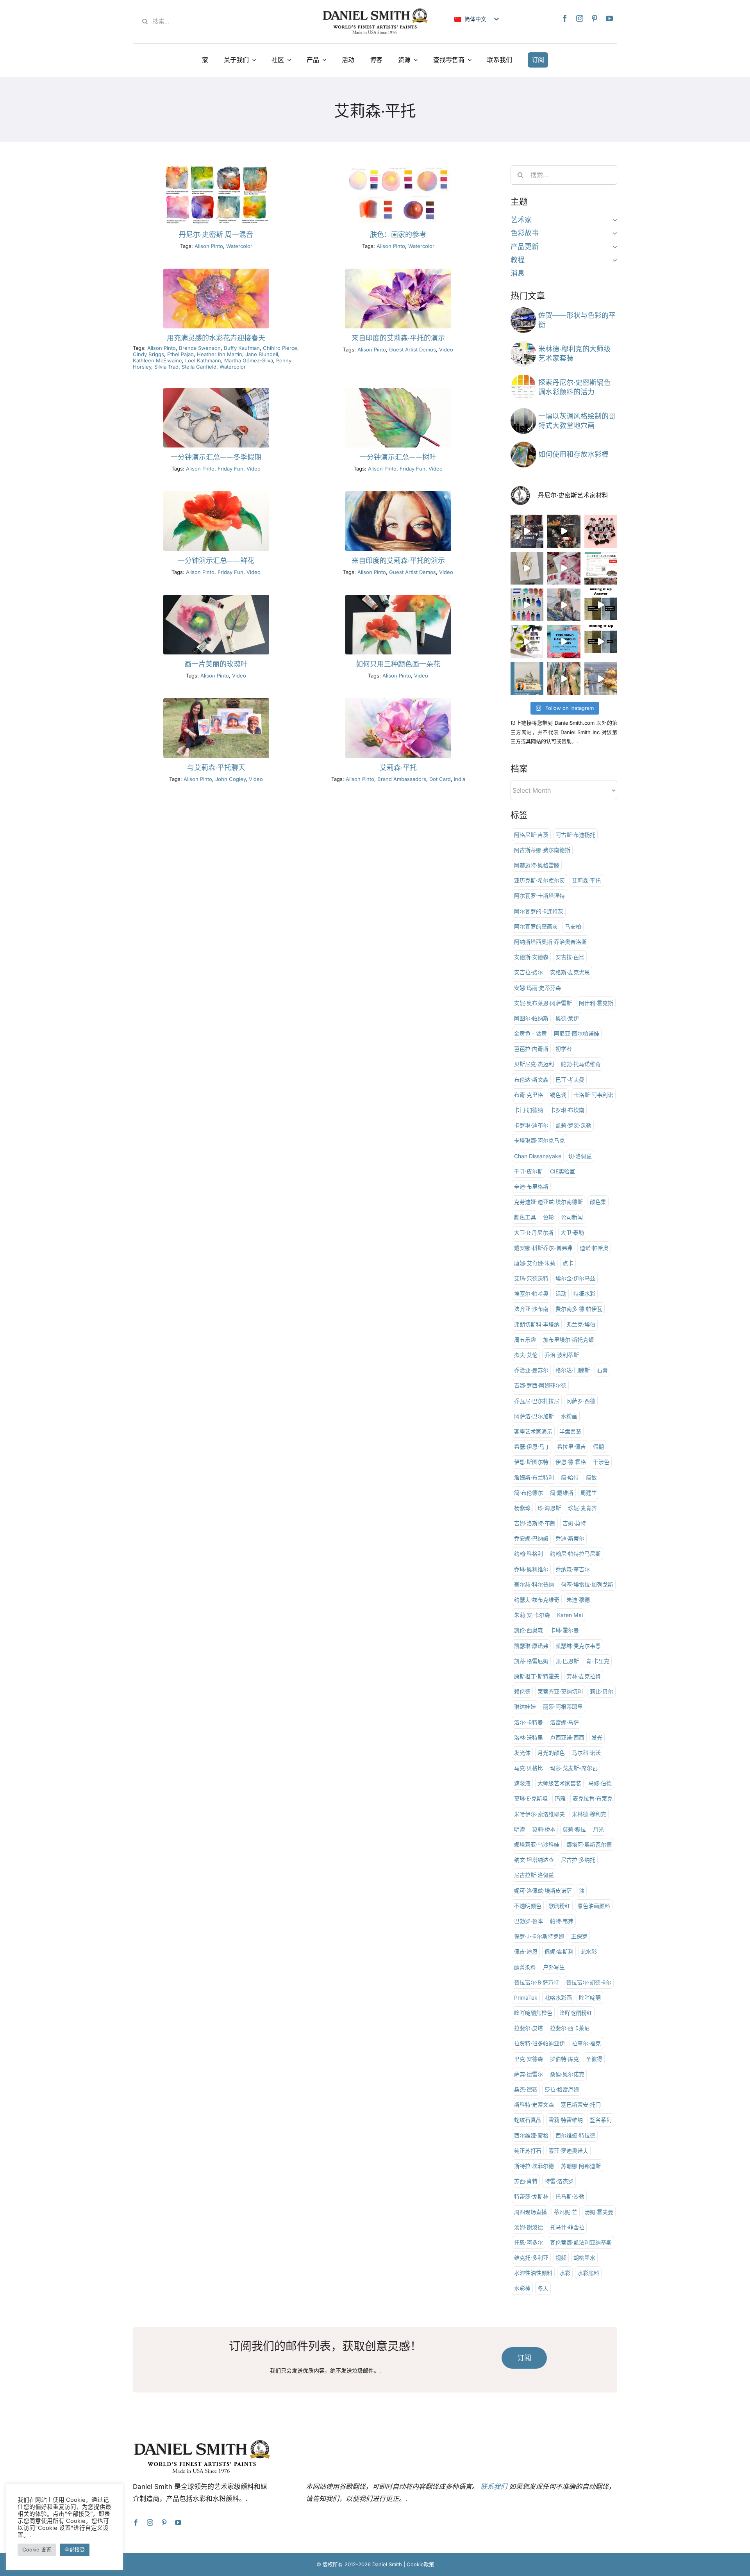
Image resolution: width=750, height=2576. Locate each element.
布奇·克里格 (529, 1095)
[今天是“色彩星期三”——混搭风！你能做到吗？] (601, 642)
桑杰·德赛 (526, 2089)
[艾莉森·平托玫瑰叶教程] (216, 598)
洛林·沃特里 (529, 1737)
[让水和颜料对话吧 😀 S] (564, 568)
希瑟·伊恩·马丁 (532, 1447)
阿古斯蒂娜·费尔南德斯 (542, 850)
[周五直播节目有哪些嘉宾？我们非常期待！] (527, 679)
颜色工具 (525, 1217)
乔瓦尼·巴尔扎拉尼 (537, 1401)
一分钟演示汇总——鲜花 (216, 561)
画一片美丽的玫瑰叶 (216, 664)
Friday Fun (230, 469)
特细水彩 (584, 1293)
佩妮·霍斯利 (559, 1951)
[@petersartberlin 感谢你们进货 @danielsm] (601, 531)
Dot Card (440, 779)
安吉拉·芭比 (570, 957)
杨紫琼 (522, 1508)
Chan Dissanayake (538, 1156)
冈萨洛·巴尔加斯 (534, 1416)
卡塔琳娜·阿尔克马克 (539, 1140)
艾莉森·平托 (398, 768)
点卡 (568, 1263)
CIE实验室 (562, 1171)
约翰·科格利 (529, 1554)
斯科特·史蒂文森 (534, 2104)
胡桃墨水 (584, 2258)
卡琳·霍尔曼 (564, 1630)
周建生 (589, 1493)
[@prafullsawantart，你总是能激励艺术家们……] (601, 679)
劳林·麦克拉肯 (584, 1676)
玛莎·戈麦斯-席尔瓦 (574, 1768)
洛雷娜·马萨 (564, 1722)
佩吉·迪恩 (526, 1951)
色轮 (548, 1217)
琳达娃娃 (525, 1707)
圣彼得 (594, 2059)
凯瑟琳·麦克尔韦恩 (578, 1646)
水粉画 (569, 1416)
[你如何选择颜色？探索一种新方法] (527, 642)
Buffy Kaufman (242, 348)
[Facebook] (565, 18)
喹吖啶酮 (590, 1998)
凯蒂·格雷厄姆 (531, 1661)
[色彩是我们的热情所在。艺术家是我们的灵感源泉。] (601, 568)
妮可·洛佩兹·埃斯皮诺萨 (543, 1891)
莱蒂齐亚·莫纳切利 (560, 1691)
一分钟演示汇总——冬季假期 (216, 457)
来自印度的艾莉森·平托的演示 (398, 338)
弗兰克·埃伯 (581, 1324)
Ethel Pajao (180, 354)
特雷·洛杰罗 (559, 2181)
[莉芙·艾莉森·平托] (398, 391)
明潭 (520, 1829)
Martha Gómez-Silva (249, 360)
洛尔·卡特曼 (529, 1722)
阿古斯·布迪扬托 (575, 835)
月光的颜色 (551, 1753)
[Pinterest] (595, 18)
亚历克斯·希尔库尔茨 (539, 880)
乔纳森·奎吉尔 (573, 1569)
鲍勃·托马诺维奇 (581, 1064)
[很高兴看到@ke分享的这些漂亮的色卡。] (527, 605)
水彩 (565, 2273)
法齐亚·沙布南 (531, 1309)
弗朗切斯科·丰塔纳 (537, 1324)
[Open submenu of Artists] (613, 220)
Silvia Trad (166, 367)
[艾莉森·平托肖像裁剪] (398, 495)
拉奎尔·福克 (586, 2043)
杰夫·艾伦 (526, 1355)
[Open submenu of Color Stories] (613, 233)
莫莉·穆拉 (574, 1829)
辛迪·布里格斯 (531, 1186)
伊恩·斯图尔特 (531, 1462)
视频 (561, 2258)
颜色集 (598, 1202)
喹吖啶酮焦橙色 (533, 2013)
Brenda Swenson (200, 348)
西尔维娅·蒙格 (531, 2135)
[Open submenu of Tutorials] (613, 260)
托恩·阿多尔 (529, 2242)
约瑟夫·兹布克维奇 (537, 1600)
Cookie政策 (420, 2564)
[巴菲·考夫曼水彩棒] (523, 445)
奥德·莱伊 (567, 1018)
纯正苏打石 (528, 2151)
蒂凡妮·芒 (566, 2212)
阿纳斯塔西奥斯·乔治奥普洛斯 (550, 942)
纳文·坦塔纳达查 (534, 1860)
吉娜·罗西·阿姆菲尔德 (540, 1385)
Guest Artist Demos (412, 349)
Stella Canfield (199, 367)
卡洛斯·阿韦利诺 (593, 1095)
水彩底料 (588, 2273)
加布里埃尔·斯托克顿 (568, 1340)
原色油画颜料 (594, 1906)
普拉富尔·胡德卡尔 (589, 1982)
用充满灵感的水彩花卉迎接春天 (216, 338)
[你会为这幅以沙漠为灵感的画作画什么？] (564, 605)
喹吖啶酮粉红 (576, 2013)
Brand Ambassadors (402, 779)
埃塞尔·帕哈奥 (531, 1293)
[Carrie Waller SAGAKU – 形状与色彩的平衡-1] (523, 311)
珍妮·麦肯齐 (582, 1508)
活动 (561, 1293)
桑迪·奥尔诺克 (567, 2074)
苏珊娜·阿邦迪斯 (581, 2166)
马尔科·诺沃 (586, 1753)
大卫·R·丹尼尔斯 (534, 1233)
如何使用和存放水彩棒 (573, 454)
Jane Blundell (262, 354)
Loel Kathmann (203, 360)
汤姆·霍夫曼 (599, 2212)
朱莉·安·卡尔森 (532, 1615)
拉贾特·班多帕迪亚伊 (539, 2043)
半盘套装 (570, 1431)
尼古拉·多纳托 (578, 1860)
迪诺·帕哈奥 (594, 1248)
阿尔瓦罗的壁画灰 (536, 926)
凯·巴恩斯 (567, 1661)
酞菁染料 (525, 1967)
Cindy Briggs (148, 354)
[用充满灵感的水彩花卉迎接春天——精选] (216, 272)
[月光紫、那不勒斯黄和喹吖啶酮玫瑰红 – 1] (216, 168)
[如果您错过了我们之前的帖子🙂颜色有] (527, 531)
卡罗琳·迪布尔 (531, 1125)
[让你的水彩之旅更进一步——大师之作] (564, 531)
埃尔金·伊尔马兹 (575, 1278)
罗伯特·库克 (564, 2059)
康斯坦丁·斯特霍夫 (537, 1676)
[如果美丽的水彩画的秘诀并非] (564, 642)
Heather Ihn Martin (220, 354)
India (460, 779)
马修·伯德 (600, 1783)
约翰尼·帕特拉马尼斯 (575, 1554)
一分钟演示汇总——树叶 (398, 457)
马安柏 (573, 926)
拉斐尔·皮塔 (529, 2028)
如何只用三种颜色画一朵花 (398, 664)
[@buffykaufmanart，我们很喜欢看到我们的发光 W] (564, 679)
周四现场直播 (530, 2212)
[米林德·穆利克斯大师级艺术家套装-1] (523, 344)
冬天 (543, 2288)
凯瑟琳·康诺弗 (531, 1646)
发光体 (522, 1753)
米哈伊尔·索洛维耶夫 (539, 1814)
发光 (597, 1737)
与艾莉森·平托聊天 (216, 768)
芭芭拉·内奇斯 (531, 1049)
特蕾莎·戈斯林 (531, 2196)
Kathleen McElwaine (157, 360)
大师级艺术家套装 (559, 1783)
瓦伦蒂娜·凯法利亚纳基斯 (581, 2242)
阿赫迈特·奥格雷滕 (537, 865)
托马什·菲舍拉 (567, 2227)
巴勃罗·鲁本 (529, 1921)
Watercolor (239, 246)
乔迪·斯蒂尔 (570, 1538)
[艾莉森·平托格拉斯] (216, 701)
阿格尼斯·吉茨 (531, 835)
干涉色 (601, 1462)
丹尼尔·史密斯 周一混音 (216, 235)
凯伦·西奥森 (529, 1630)
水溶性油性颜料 (533, 2273)
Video (446, 349)
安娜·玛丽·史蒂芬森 (537, 988)
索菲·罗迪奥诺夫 (568, 2151)
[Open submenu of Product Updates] (613, 247)
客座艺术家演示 (533, 1431)
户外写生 (554, 1967)
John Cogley (230, 779)
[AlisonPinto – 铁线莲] (398, 272)
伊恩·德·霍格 (571, 1462)
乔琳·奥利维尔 (531, 1569)
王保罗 (579, 1936)
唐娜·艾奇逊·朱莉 (535, 1263)
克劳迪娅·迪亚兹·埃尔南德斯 (548, 1202)
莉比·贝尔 (602, 1691)
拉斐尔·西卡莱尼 (570, 2028)
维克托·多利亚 (531, 2258)
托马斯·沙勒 (570, 2196)
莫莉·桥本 (544, 1829)
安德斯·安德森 (531, 957)
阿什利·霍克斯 (596, 1003)
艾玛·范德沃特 (531, 1278)
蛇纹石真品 (528, 2120)
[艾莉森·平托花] (398, 598)
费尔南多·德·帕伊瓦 (579, 1309)
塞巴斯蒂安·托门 (581, 2104)
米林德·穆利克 (589, 1814)
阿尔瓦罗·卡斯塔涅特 (539, 896)
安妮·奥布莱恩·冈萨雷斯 (543, 1003)
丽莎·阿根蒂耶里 (563, 1707)
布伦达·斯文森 (531, 1079)
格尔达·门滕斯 (573, 1370)
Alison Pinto (209, 246)
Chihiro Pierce (280, 348)
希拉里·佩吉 (571, 1447)
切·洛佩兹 (580, 1156)
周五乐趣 (525, 1340)
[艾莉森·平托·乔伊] (398, 701)
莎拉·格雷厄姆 (562, 2089)
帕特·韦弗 (562, 1921)
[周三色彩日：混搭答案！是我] (601, 605)
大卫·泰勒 (572, 1233)
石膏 (602, 1370)
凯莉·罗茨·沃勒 (573, 1125)
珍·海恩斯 (549, 1508)
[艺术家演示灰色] (523, 411)
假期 (598, 1447)
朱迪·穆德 (578, 1600)
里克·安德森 (529, 2059)
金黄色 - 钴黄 (530, 1033)
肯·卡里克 (598, 1661)
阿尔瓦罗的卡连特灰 (539, 911)
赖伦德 (522, 1691)
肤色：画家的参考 (398, 235)
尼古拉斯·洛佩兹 (534, 1875)
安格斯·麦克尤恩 (570, 972)
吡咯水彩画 (558, 1998)
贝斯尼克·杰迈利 (534, 1064)
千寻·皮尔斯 (529, 1171)
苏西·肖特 (526, 2181)
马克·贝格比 (529, 1768)
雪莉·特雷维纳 (566, 2120)
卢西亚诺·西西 (567, 1737)
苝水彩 (589, 1951)
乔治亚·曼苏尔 (531, 1370)
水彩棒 (522, 2288)
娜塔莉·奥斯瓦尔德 (589, 1844)
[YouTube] (609, 18)
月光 (598, 1829)
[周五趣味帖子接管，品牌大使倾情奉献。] (527, 568)
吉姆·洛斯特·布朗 (535, 1523)
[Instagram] (580, 18)
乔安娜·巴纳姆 (531, 1538)
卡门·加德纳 (529, 1110)
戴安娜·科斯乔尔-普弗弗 (543, 1248)
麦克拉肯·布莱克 (593, 1798)
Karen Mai (570, 1615)
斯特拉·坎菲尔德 (534, 2166)
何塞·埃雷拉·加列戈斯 (587, 1584)
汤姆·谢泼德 (529, 2227)
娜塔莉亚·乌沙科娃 (537, 1844)
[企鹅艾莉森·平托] (216, 391)
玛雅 (560, 1798)
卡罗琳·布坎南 (567, 1110)
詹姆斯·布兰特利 (534, 1477)
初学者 (564, 1049)
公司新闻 (572, 1217)
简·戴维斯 (562, 1493)
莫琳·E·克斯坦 (531, 1798)
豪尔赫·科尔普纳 (534, 1584)
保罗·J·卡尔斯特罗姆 (539, 1936)
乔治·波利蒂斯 (562, 1355)
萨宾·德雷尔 (529, 2074)
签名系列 (601, 2120)
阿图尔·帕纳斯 (531, 1018)
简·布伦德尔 (529, 1493)
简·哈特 (570, 1477)
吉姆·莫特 (574, 1523)
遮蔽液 (522, 1783)
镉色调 (558, 1095)
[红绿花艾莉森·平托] (216, 495)
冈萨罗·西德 (581, 1401)
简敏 (591, 1477)
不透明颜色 (528, 1906)
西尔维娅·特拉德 (575, 2135)
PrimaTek (526, 1998)
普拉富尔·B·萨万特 (537, 1982)
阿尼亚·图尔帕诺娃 (577, 1033)
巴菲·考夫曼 (570, 1079)
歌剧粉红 (559, 1906)
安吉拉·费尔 (529, 972)
